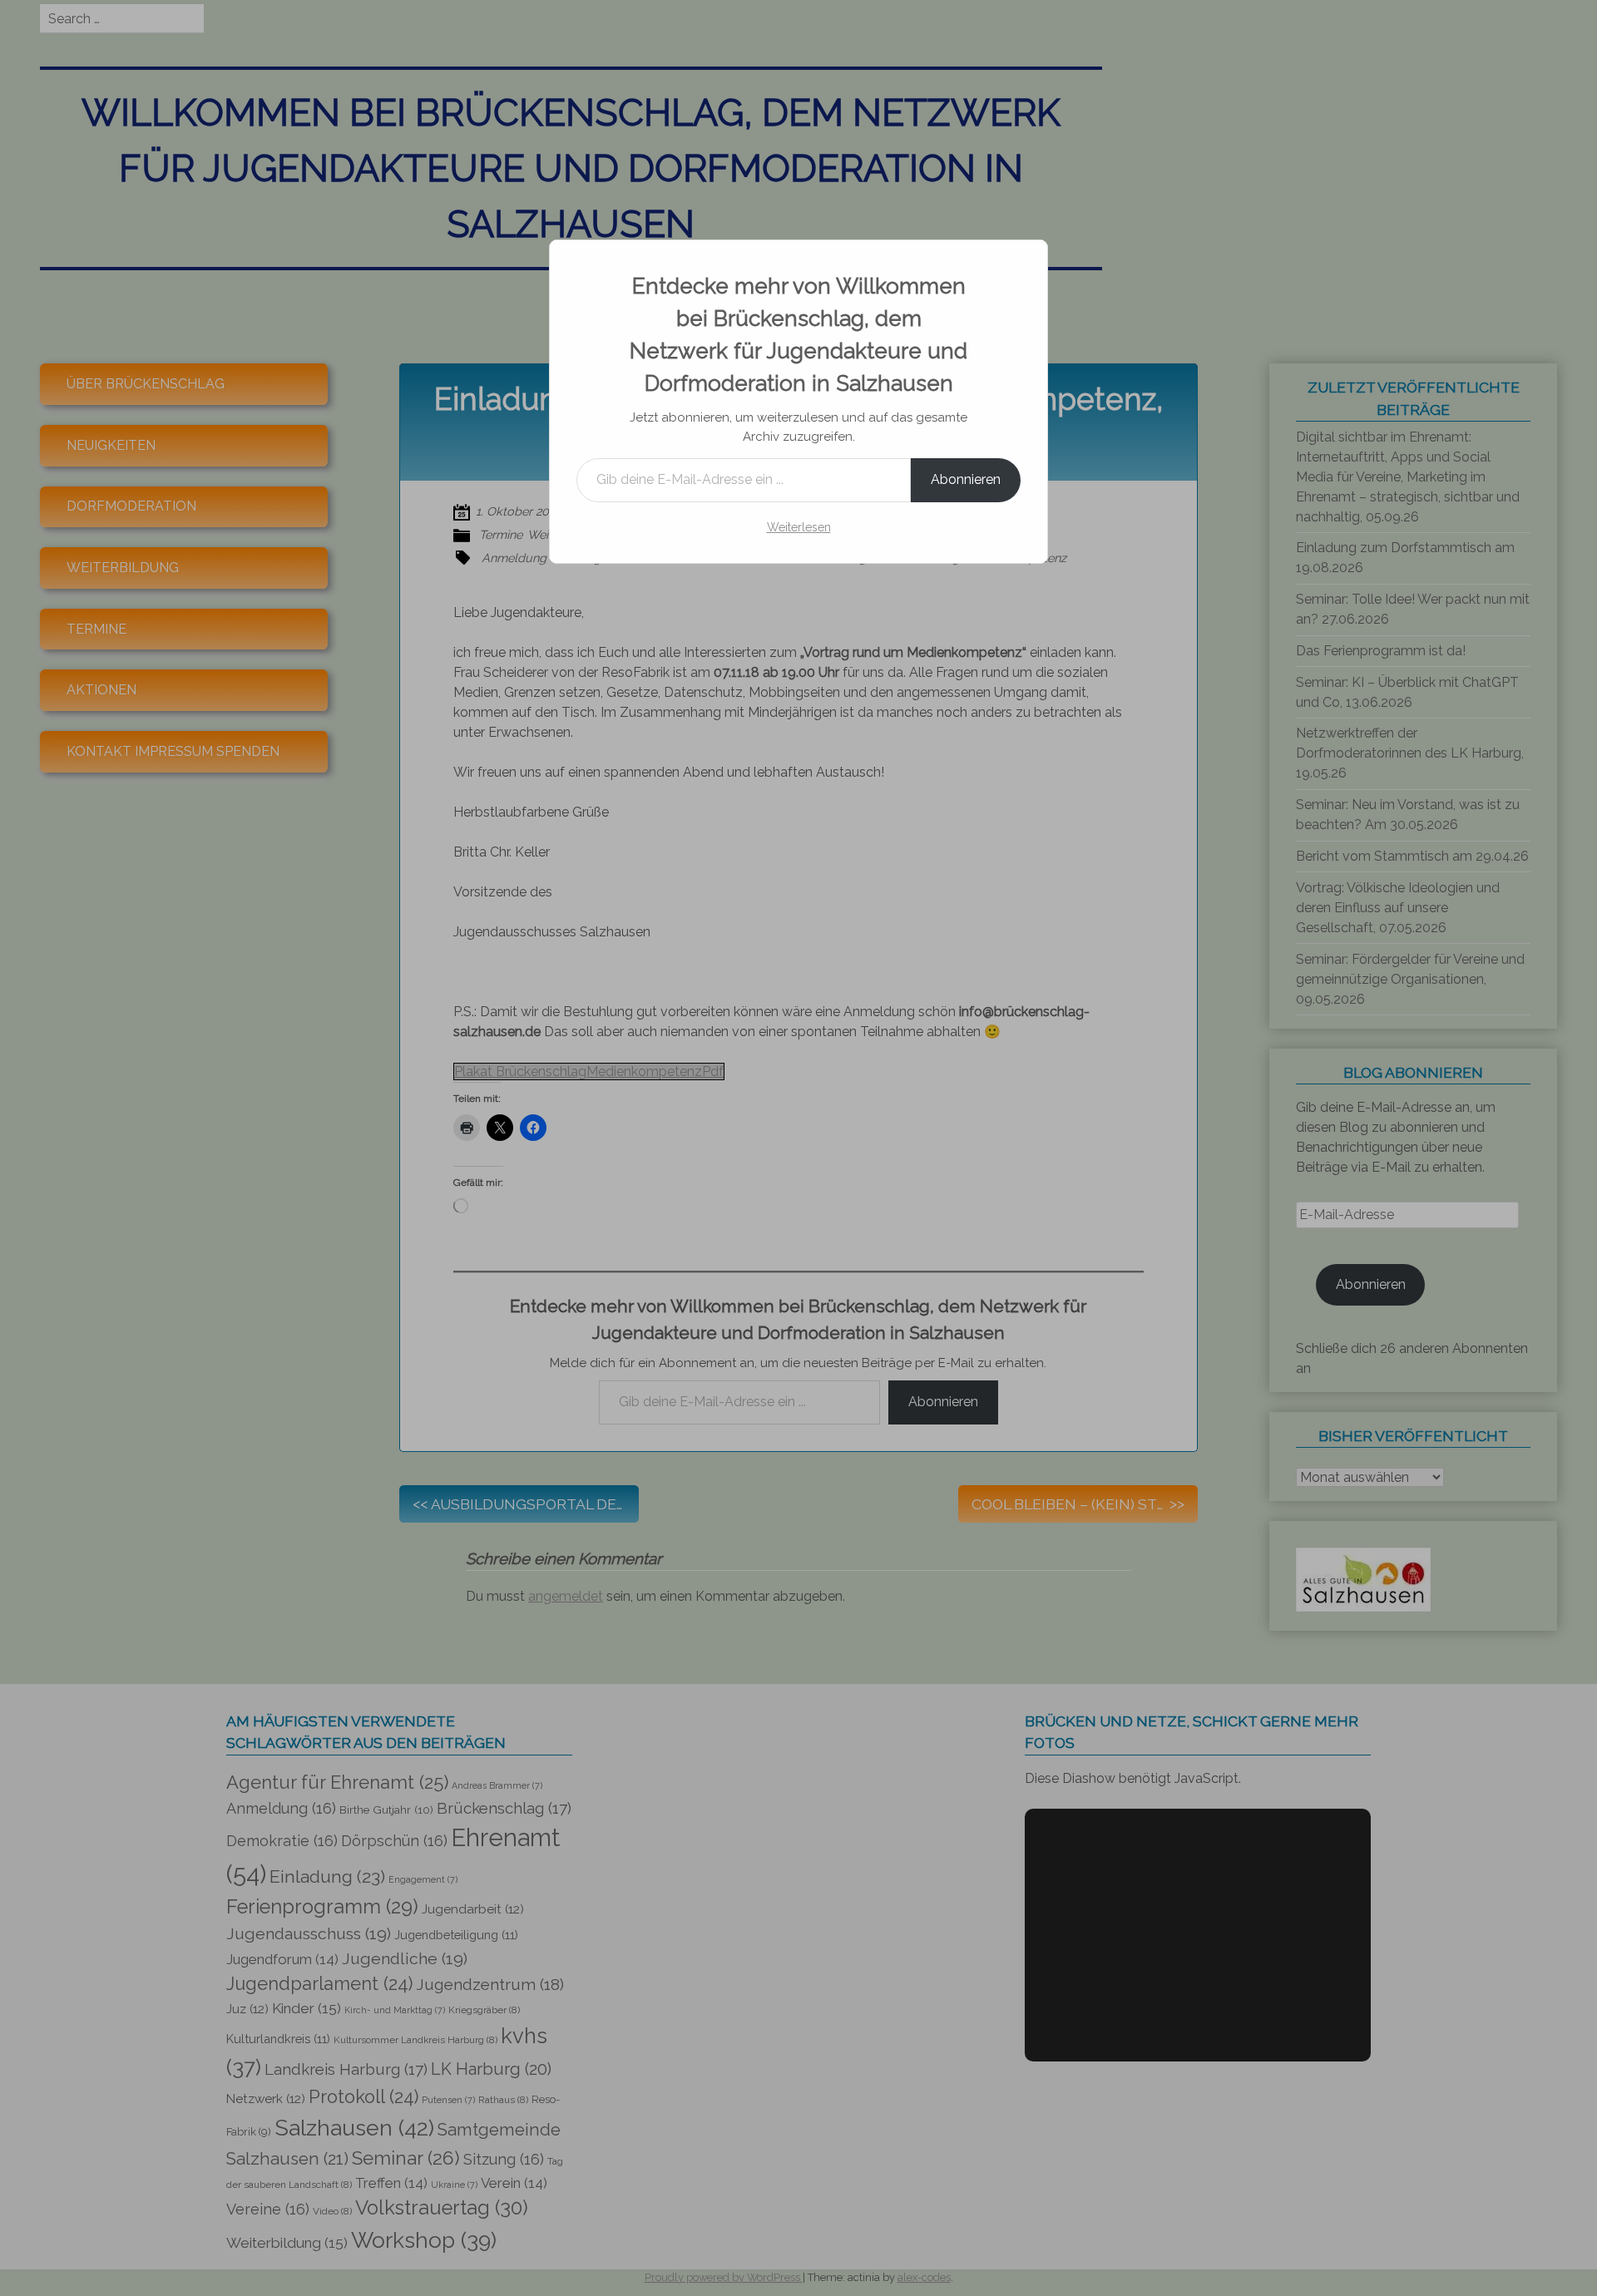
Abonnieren (966, 479)
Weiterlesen (799, 527)
